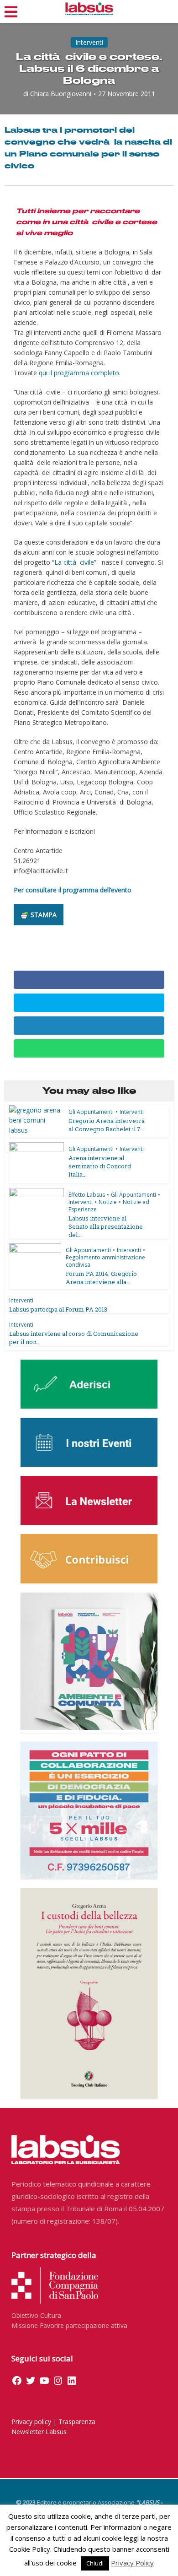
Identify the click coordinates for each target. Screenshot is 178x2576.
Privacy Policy (132, 2563)
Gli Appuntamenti (91, 1112)
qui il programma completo (79, 373)
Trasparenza (77, 2422)
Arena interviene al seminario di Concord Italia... (100, 1166)
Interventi (89, 42)
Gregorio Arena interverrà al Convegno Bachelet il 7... (107, 1125)
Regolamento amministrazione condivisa (105, 1261)
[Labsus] (89, 9)
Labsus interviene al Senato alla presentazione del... (106, 1226)
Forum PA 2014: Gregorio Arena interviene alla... (101, 1278)
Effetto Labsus (87, 1195)
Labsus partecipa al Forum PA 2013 (58, 1309)
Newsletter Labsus (39, 2432)
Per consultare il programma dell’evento (73, 890)
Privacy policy (31, 2422)
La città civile (74, 562)
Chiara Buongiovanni (61, 94)
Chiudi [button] (95, 2563)
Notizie (108, 1202)
